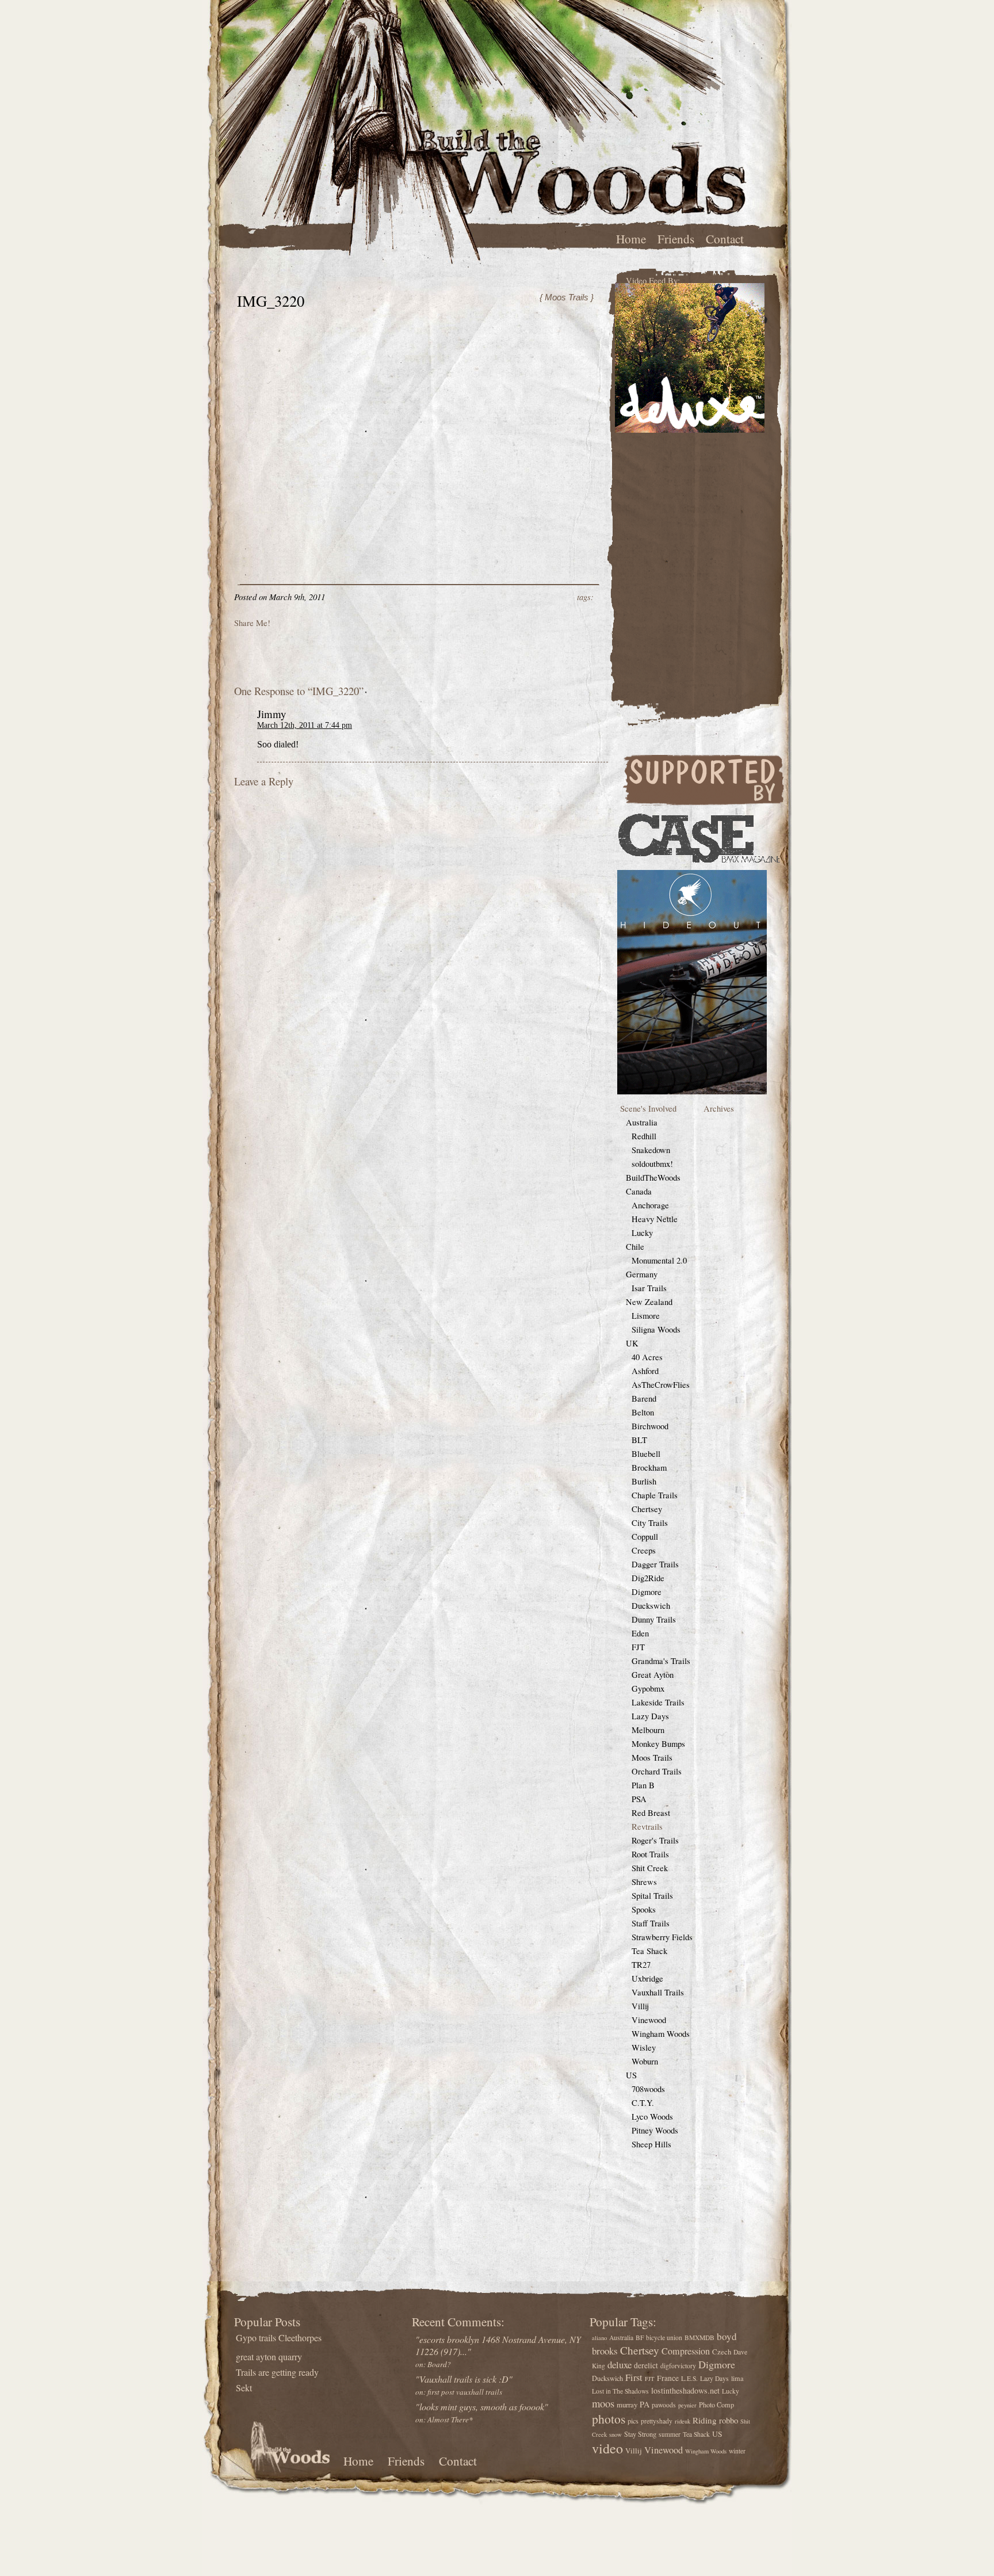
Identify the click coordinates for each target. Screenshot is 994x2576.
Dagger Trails (655, 1564)
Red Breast (651, 1813)
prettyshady (657, 2421)
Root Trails (650, 1854)
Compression (686, 2351)
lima (737, 2378)
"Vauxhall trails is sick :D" (464, 2385)
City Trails (650, 1523)
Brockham (649, 1468)
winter (737, 2451)
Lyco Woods (652, 2117)
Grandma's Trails (661, 1661)
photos (609, 2419)
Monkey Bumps (658, 1744)
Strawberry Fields (662, 1937)
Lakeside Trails (658, 1702)
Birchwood (650, 1426)
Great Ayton (653, 1675)
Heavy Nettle (655, 1219)
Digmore (647, 1592)
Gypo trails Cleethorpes (279, 2338)
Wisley (644, 2048)
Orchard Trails (657, 1771)
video (607, 2448)
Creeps (644, 1550)
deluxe (620, 2365)
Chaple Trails (655, 1495)
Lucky (642, 1233)
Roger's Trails (655, 1840)
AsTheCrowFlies (661, 1385)
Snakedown (651, 1150)
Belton (643, 1412)
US (631, 2075)
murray (627, 2405)
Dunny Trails (654, 1619)
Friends (676, 238)
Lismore (646, 1316)
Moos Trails (652, 1758)
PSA (639, 1799)
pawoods (664, 2405)
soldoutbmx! (652, 1164)
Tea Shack (649, 1951)
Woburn (645, 2061)
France (668, 2378)
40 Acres (647, 1357)
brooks (605, 2351)
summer (670, 2434)
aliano (599, 2338)
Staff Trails (651, 1923)
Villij (640, 2006)
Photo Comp (716, 2405)
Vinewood (649, 2020)
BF (640, 2338)
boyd (727, 2336)
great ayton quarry (269, 2356)
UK (632, 1343)
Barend (644, 1398)
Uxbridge (647, 1978)
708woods (648, 2089)
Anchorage (650, 1205)
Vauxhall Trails (658, 1992)
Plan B (643, 1785)
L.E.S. (689, 2378)
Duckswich (651, 1606)
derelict (646, 2365)
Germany (642, 1274)
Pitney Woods (655, 2130)
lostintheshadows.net (685, 2390)
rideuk (683, 2421)
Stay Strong (640, 2434)
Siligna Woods (656, 1329)
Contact (725, 238)
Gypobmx (648, 1688)
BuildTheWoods (653, 1178)
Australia (642, 1122)
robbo (729, 2420)
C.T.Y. (643, 2103)
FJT (638, 1647)
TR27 (641, 1965)
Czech (722, 2352)
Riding (705, 2420)
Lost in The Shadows (620, 2391)
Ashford (645, 1371)
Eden (640, 1633)
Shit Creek (650, 1868)
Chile (635, 1247)
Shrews (644, 1882)
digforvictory (678, 2366)
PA (645, 2404)
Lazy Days (650, 1716)
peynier (687, 2405)
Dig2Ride (648, 1578)
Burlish (644, 1481)
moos (603, 2403)
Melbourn (648, 1730)
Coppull (645, 1537)
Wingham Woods (661, 2034)
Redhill (644, 1136)
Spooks (644, 1909)
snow (615, 2434)
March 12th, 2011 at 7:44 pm (305, 725)
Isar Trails (649, 1288)
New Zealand (649, 1302)
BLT (639, 1440)
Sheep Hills (651, 2144)
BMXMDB (699, 2338)
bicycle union (664, 2338)
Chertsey (647, 1509)
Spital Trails (652, 1896)
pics (633, 2421)
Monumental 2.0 (659, 1260)
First (634, 2377)
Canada (639, 1191)
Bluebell (646, 1454)
